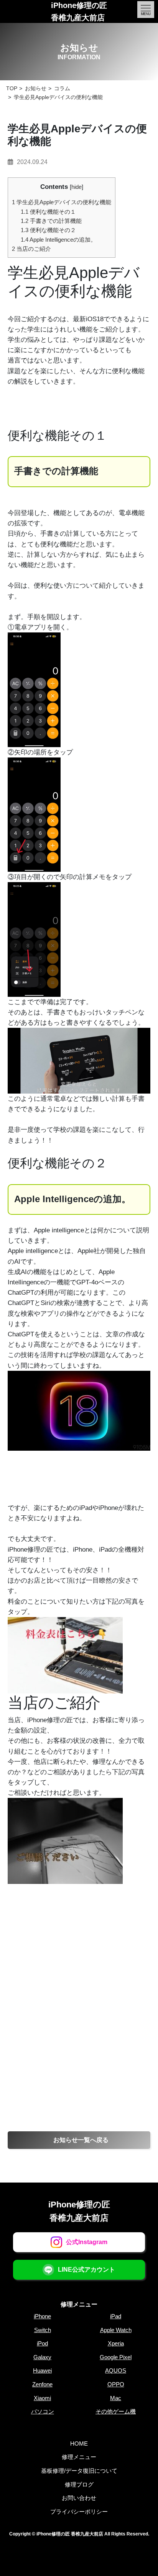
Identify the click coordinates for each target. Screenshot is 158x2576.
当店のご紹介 (31, 249)
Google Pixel (116, 2357)
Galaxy (42, 2357)
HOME (79, 2444)
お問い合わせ (79, 2498)
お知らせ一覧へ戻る (81, 2140)
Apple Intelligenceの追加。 (58, 240)
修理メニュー (79, 2304)
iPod (42, 2343)
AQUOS (116, 2370)
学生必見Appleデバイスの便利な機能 (62, 202)
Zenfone (42, 2384)
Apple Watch (116, 2330)
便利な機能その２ (48, 230)
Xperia (116, 2343)
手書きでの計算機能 (51, 221)
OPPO (116, 2384)
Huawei (42, 2370)
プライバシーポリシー (79, 2512)
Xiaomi (42, 2398)
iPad (116, 2316)
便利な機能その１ (48, 212)
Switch (43, 2330)
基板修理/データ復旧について (79, 2471)
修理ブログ (79, 2484)
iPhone (42, 2316)
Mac (116, 2398)
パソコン (43, 2411)
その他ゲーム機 (116, 2411)
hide (77, 187)
